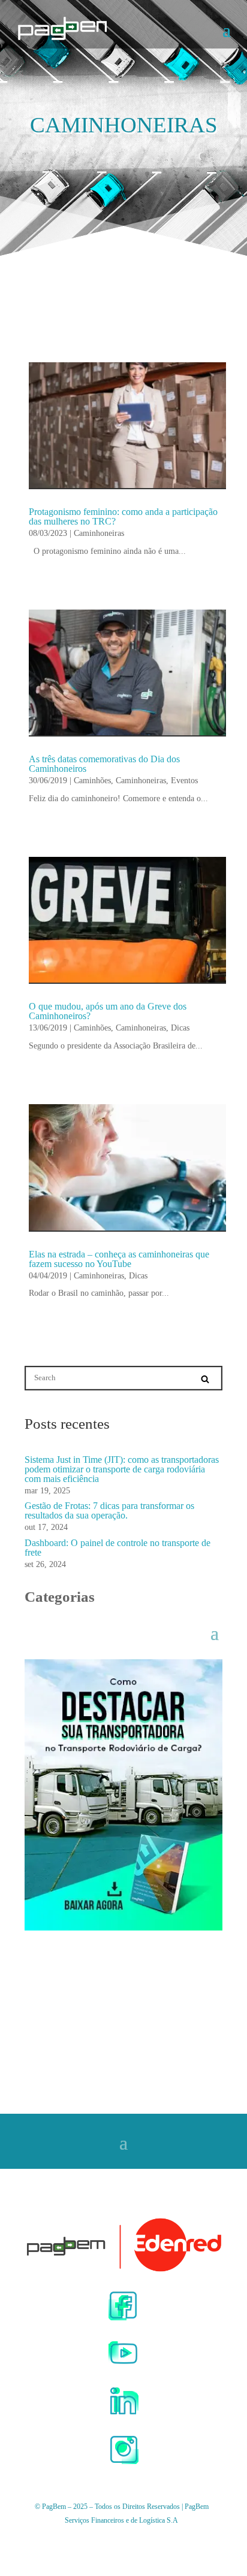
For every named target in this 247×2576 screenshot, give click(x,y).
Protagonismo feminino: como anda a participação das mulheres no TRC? (123, 516)
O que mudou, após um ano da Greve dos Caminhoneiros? (108, 1011)
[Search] (205, 1379)
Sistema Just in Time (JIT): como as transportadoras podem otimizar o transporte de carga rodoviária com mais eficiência (122, 1469)
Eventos (184, 781)
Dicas (180, 1028)
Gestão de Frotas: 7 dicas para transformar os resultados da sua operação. (109, 1510)
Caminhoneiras (99, 533)
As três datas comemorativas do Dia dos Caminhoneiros (104, 764)
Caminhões (92, 781)
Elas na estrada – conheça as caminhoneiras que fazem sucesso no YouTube (119, 1259)
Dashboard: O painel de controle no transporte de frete (118, 1548)
